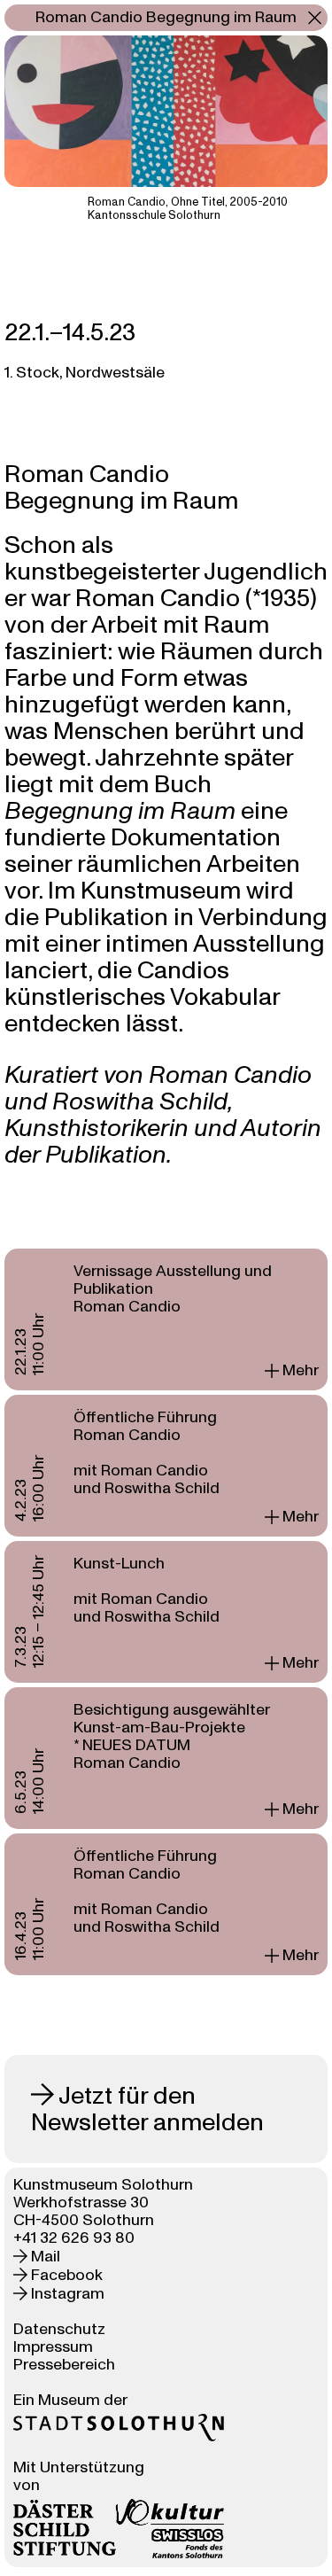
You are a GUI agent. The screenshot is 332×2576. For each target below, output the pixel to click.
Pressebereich (64, 2365)
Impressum (53, 2347)
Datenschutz (59, 2329)
